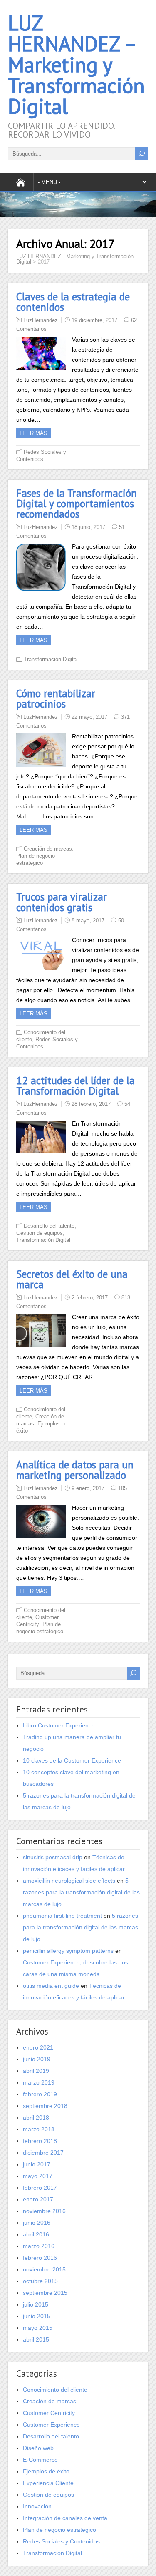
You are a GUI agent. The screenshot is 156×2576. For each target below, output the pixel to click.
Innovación (37, 2506)
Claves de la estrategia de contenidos (73, 302)
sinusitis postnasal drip (53, 1857)
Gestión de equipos (40, 1233)
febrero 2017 (40, 2188)
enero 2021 (38, 2047)
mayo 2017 (38, 2176)
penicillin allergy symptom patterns (68, 1951)
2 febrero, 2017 (90, 1298)
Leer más (33, 433)
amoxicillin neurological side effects (69, 1881)
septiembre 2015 (45, 2293)
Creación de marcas (48, 849)
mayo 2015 (38, 2328)
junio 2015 (37, 2316)
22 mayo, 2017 (89, 717)
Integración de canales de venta (65, 2518)
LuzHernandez (41, 320)
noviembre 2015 (44, 2269)
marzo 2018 (39, 2129)
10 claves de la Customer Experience (72, 1760)
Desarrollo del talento (49, 1226)
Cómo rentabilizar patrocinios (56, 699)
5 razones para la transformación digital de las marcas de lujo (81, 1892)
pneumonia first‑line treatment (62, 1916)
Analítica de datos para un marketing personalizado (75, 1470)
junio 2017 (37, 2164)
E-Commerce (40, 2460)
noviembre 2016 (44, 2211)
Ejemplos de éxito (46, 2471)
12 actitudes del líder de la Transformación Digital (76, 1086)
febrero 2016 (40, 2258)
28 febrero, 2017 (91, 1104)
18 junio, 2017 (88, 527)
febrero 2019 (40, 2094)
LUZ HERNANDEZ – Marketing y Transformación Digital (76, 64)
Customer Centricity (49, 2413)
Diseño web (38, 2448)
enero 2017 (38, 2199)
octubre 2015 (40, 2281)
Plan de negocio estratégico (59, 2530)
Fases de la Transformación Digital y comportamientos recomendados (77, 504)
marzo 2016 (39, 2246)
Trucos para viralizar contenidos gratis (62, 902)
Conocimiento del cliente (55, 2390)
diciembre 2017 (43, 2153)
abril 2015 (36, 2339)
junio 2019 (37, 2059)
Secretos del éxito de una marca (72, 1279)
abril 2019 (36, 2071)
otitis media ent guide (51, 1986)
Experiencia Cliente (48, 2483)
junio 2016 (37, 2223)
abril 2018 (36, 2118)
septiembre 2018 (45, 2106)
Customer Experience (51, 2425)
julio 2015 (36, 2304)
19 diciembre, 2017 (94, 320)
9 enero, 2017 (88, 1488)
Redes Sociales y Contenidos (61, 2541)
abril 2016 (36, 2234)
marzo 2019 (39, 2082)
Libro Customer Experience (59, 1725)
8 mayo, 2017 (88, 920)
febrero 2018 (40, 2141)
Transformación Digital (51, 659)
